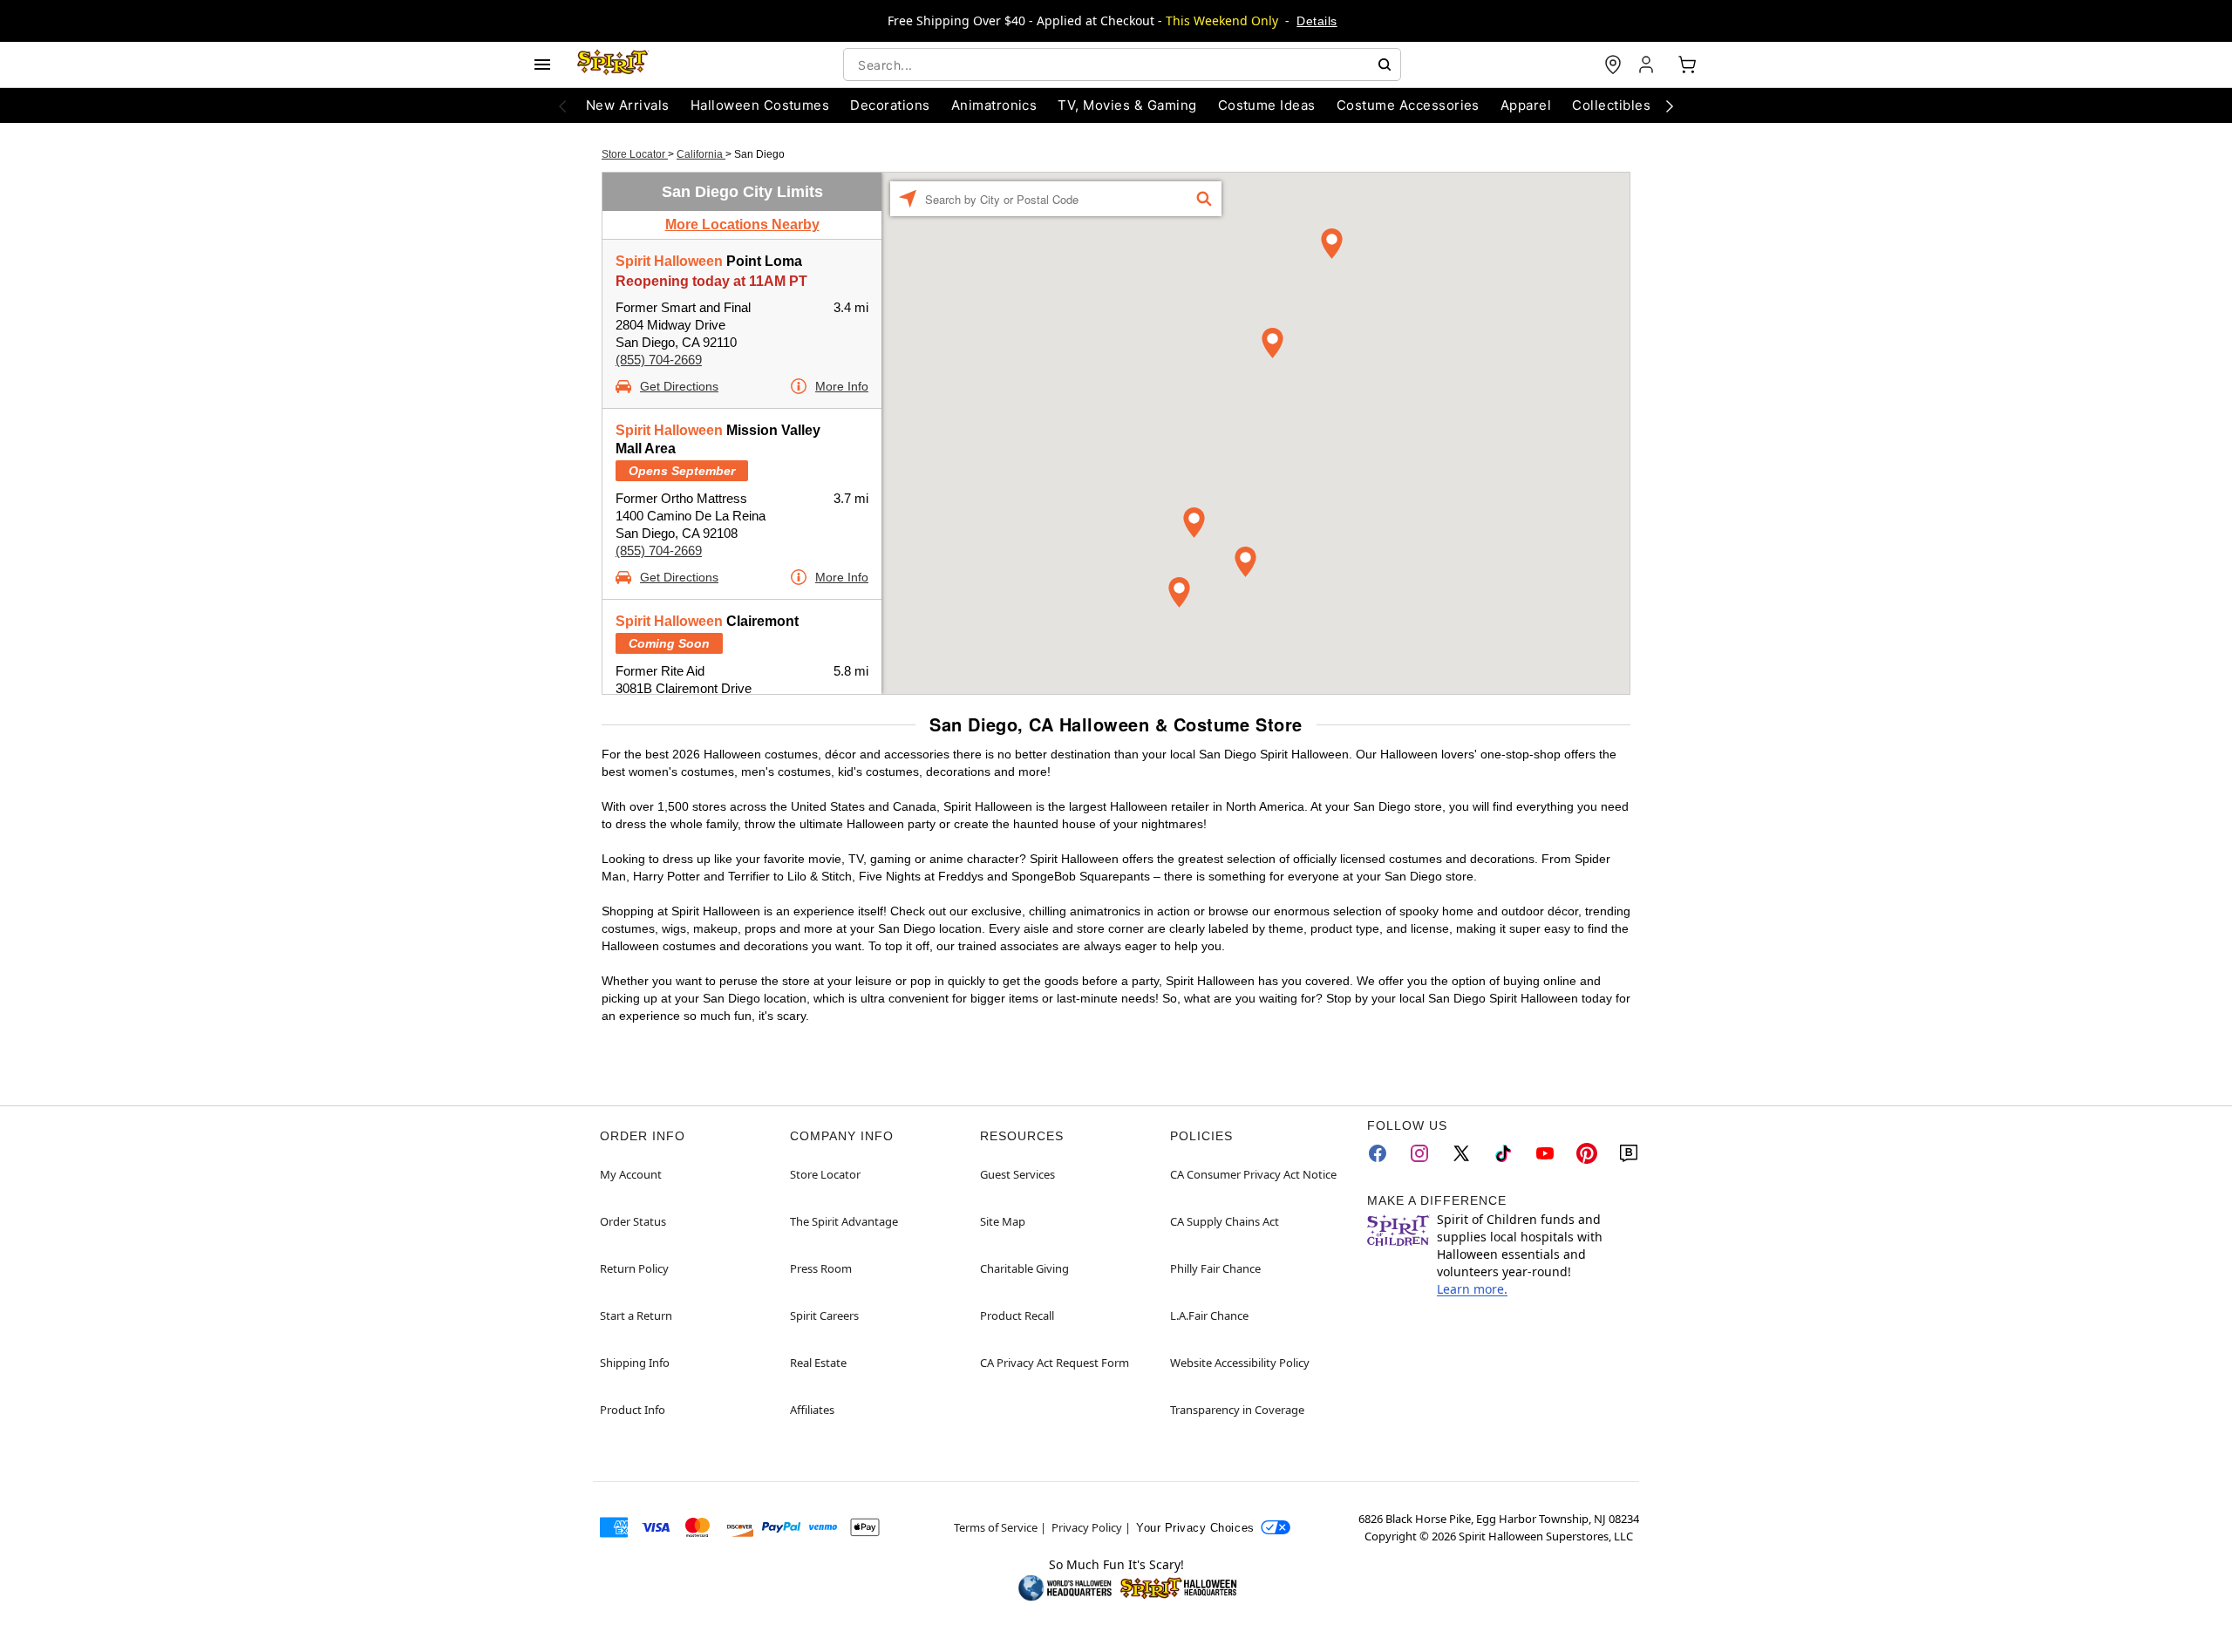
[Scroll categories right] (1670, 105)
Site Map (1003, 1221)
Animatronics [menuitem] (994, 105)
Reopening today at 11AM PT (711, 281)
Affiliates (812, 1410)
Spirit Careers (824, 1315)
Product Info (633, 1410)
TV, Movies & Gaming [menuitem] (1127, 105)
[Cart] (1687, 65)
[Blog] (1629, 1153)
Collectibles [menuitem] (1611, 105)
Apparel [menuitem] (1526, 105)
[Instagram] (1419, 1153)
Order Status (633, 1221)
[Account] (1648, 65)
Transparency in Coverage (1237, 1410)
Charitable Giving (1024, 1268)
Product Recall (1017, 1315)
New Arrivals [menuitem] (628, 105)
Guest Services (1017, 1174)
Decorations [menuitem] (890, 105)
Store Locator (635, 154)
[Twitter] (1461, 1153)
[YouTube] (1545, 1153)
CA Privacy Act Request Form (1055, 1363)
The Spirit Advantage (844, 1221)
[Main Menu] (542, 65)
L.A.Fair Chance (1209, 1315)
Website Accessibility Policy (1240, 1363)
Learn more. (1472, 1289)
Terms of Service (996, 1527)
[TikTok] (1503, 1153)
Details (1317, 21)
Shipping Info (635, 1363)
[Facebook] (1378, 1153)
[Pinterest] (1587, 1153)
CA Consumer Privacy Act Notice (1253, 1174)
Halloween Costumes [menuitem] (760, 105)
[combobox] (1122, 65)
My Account (631, 1174)
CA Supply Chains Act (1225, 1221)
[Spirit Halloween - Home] (613, 65)
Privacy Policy (1087, 1527)
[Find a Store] (1613, 65)
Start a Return (636, 1315)
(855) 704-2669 (659, 360)
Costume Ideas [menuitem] (1267, 105)
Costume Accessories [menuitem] (1408, 105)
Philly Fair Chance (1215, 1268)
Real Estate (818, 1363)
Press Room (821, 1268)
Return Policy (634, 1268)
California (701, 154)
